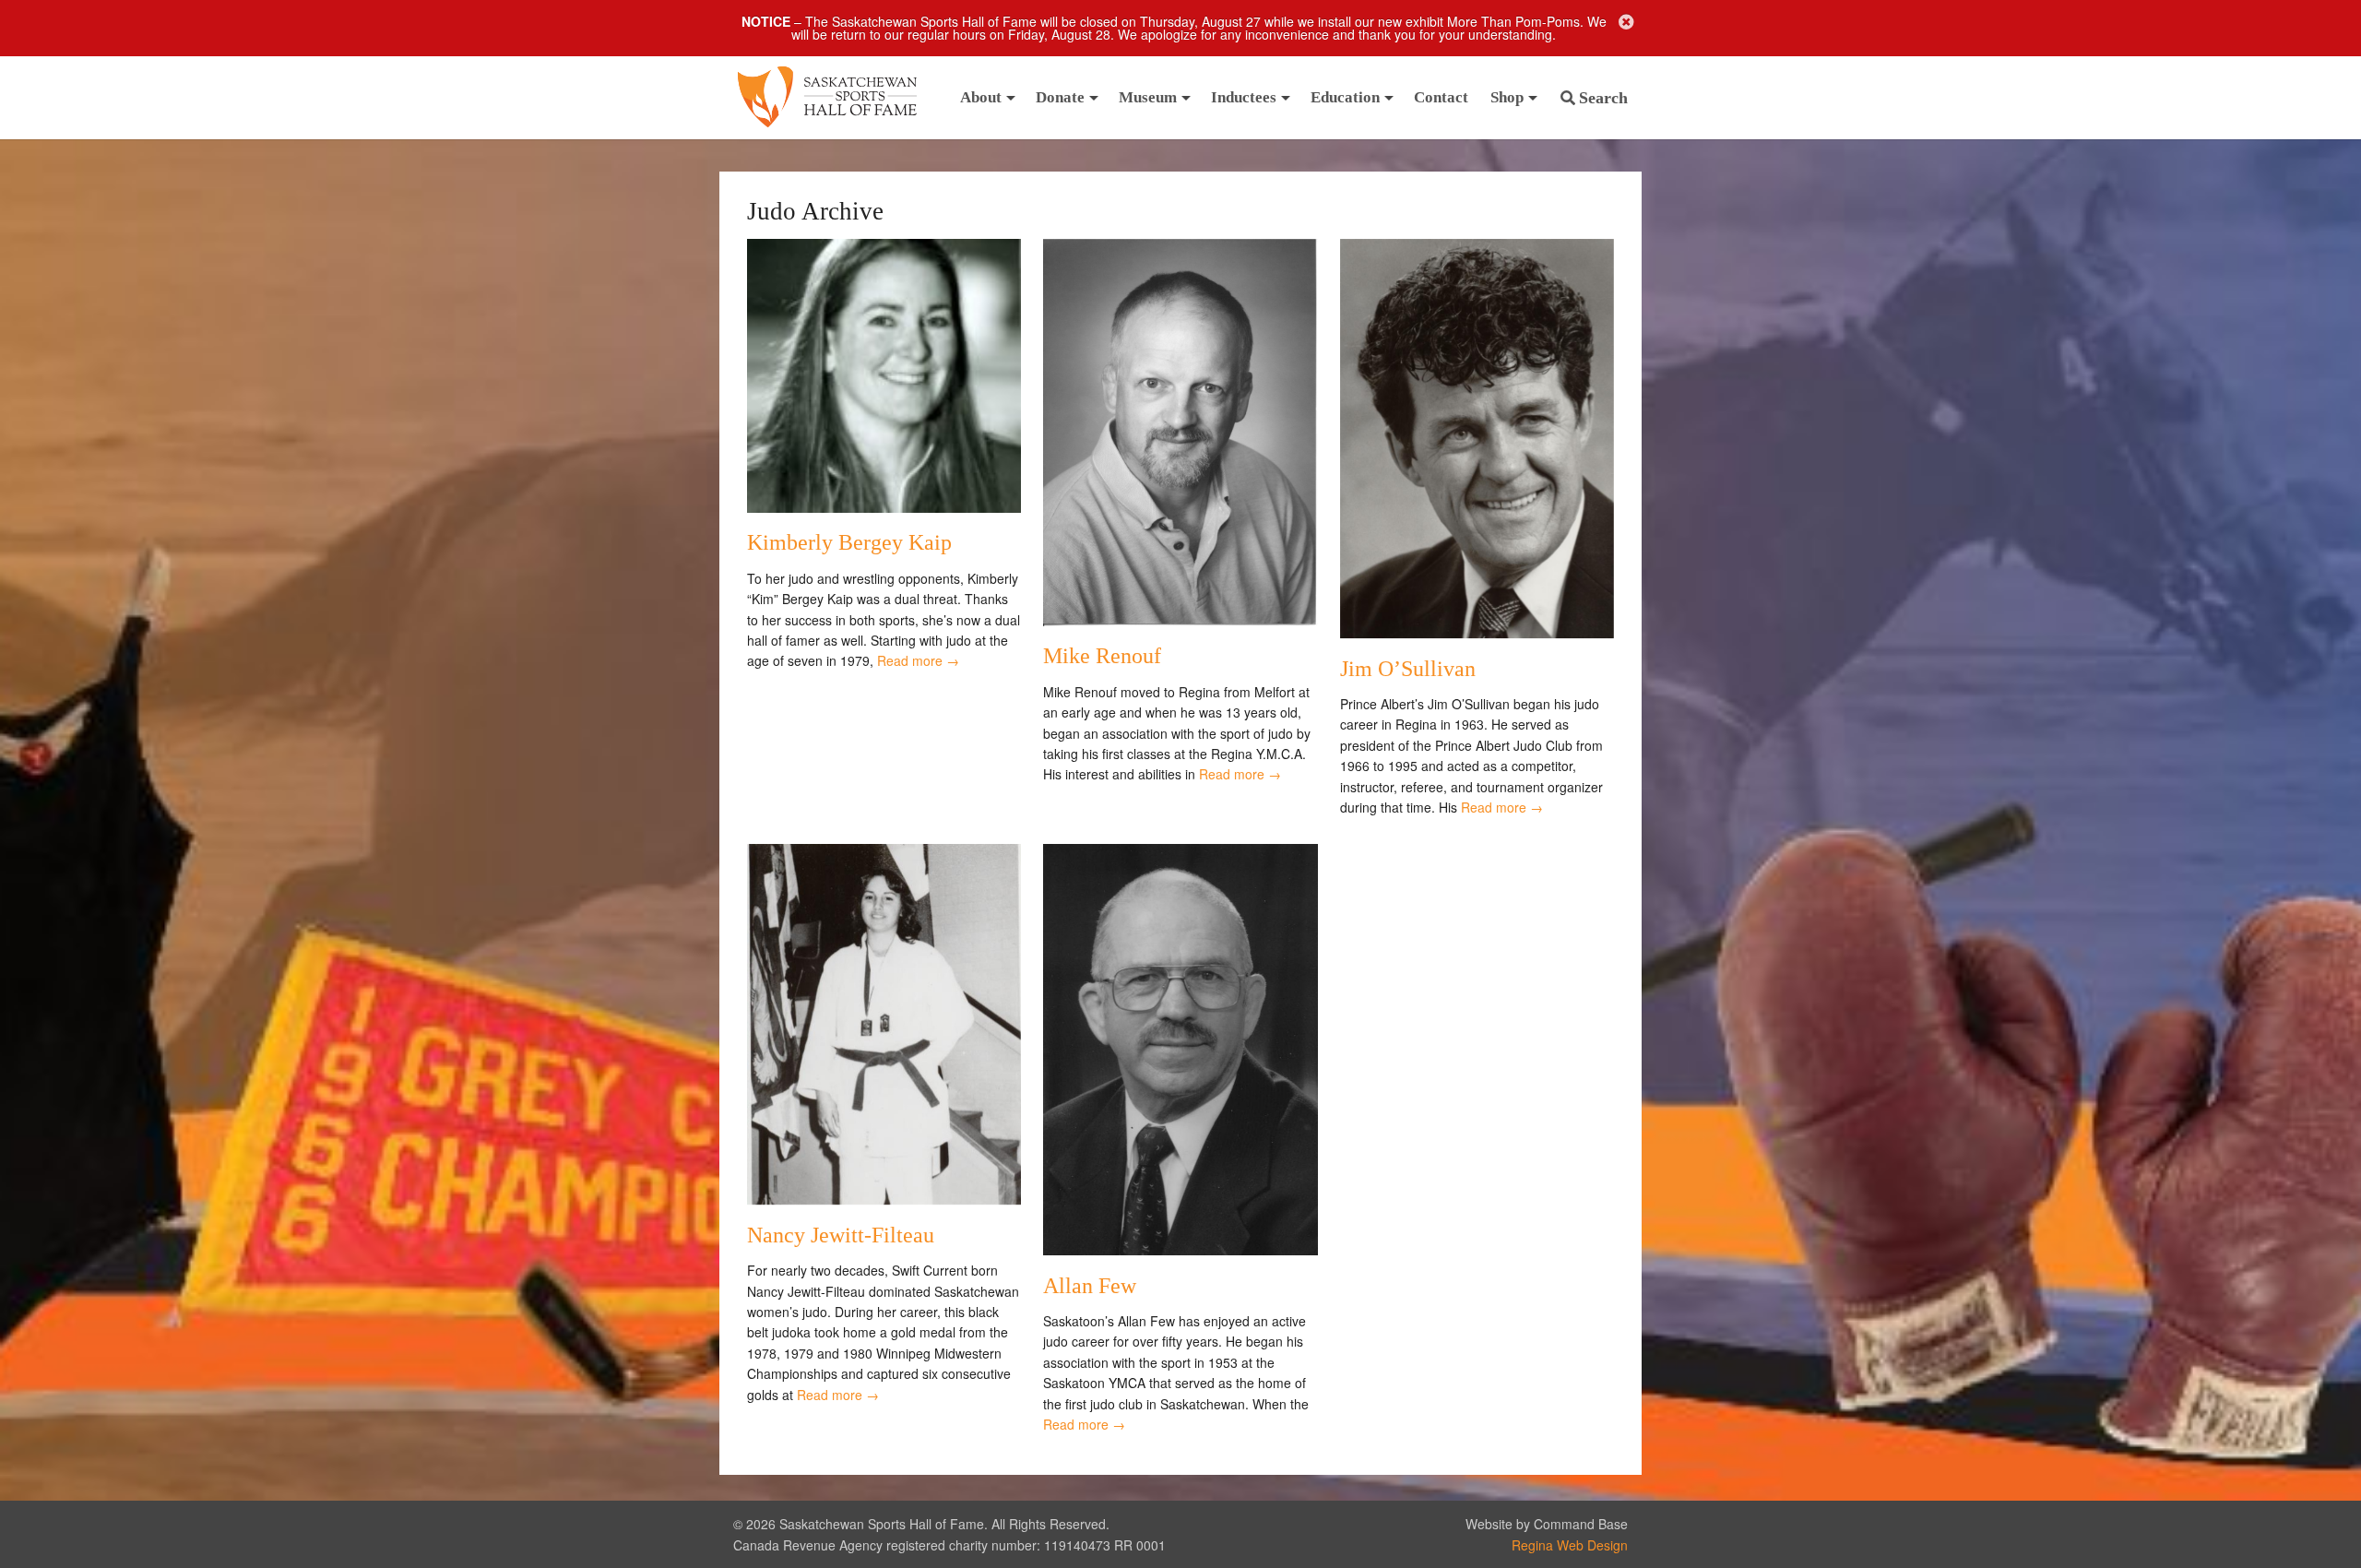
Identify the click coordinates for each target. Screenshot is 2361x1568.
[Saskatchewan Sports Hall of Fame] (827, 98)
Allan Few (1090, 1286)
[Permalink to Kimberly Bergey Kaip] (884, 507)
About (981, 97)
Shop (1507, 97)
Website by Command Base (1547, 1524)
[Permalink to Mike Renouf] (1180, 621)
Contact (1441, 97)
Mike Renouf (1102, 656)
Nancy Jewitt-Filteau (841, 1235)
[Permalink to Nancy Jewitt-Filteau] (884, 1199)
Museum (1148, 97)
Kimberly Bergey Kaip (849, 542)
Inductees (1244, 97)
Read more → (918, 660)
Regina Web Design (1570, 1545)
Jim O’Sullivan (1408, 669)
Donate (1060, 97)
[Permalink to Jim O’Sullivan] (1477, 633)
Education (1345, 97)
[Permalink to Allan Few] (1180, 1250)
